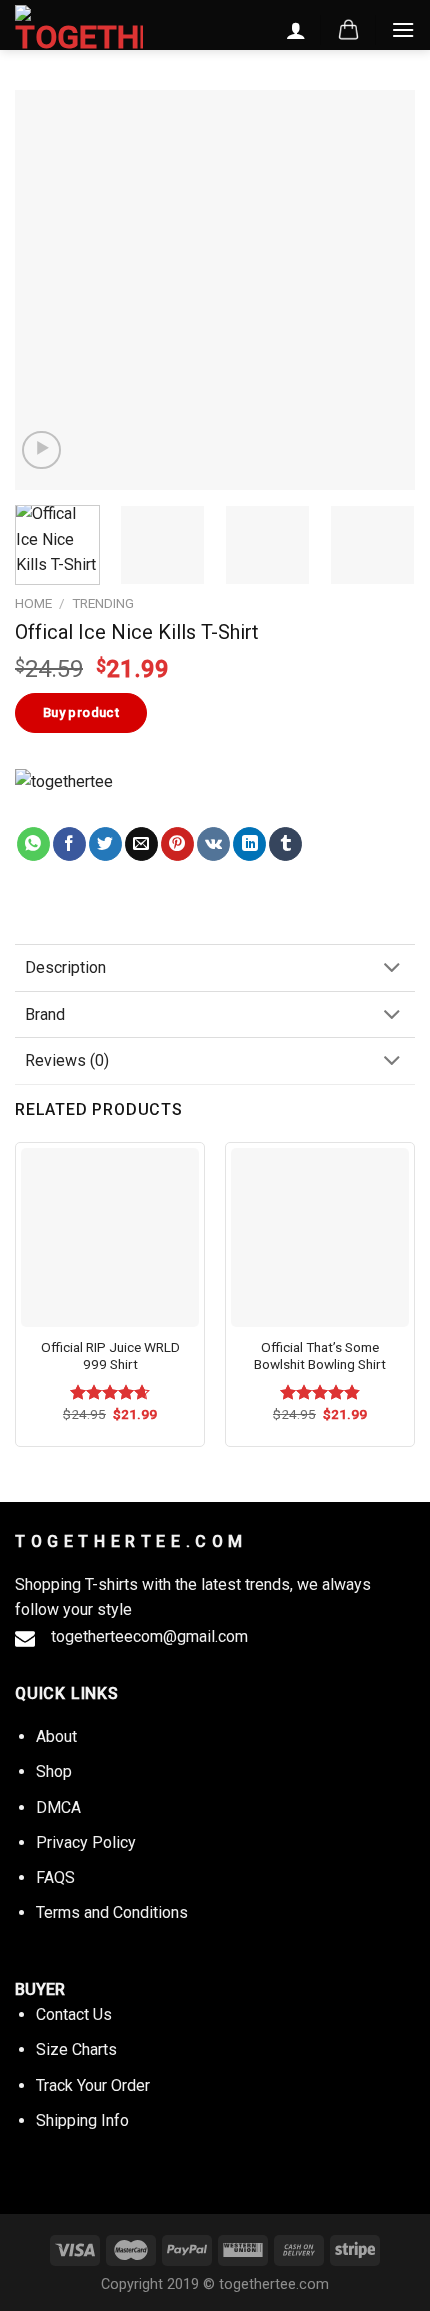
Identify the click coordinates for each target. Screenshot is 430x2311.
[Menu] (403, 29)
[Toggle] (392, 969)
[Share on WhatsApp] (33, 844)
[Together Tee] (84, 798)
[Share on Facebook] (69, 844)
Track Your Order (93, 2085)
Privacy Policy (86, 1842)
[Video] (41, 450)
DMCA (58, 1807)
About (56, 1736)
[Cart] (348, 30)
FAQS (55, 1877)
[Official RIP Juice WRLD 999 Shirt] (110, 1237)
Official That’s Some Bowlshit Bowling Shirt (320, 1356)
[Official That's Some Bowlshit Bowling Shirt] (320, 1237)
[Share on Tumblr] (285, 844)
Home (33, 603)
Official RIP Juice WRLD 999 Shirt (110, 1356)
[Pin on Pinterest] (177, 844)
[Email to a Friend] (141, 844)
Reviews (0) (67, 1060)
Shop (54, 1771)
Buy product (81, 712)
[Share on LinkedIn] (249, 844)
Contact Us (74, 2014)
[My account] (296, 30)
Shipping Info (82, 2120)
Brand (45, 1014)
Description (65, 967)
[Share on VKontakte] (213, 844)
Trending (103, 603)
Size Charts (76, 2049)
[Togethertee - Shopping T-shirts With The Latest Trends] (79, 29)
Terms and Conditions (112, 1912)
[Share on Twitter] (105, 844)
